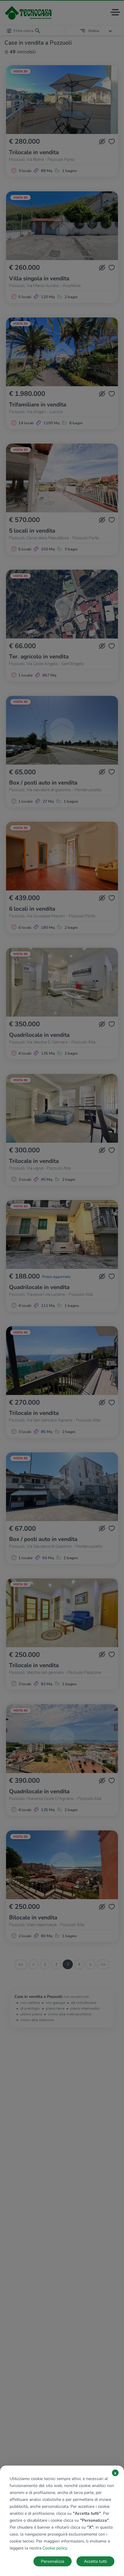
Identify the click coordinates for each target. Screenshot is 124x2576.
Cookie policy (55, 2548)
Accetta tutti (95, 2561)
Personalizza (53, 2561)
